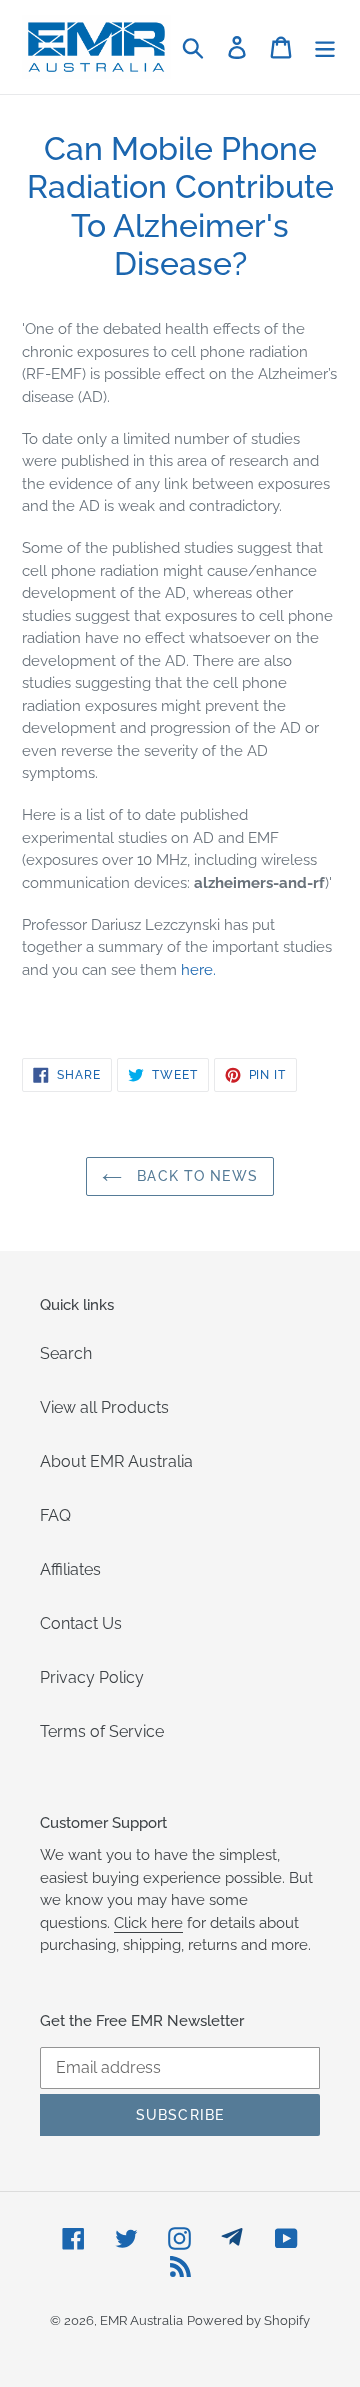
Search (66, 1353)
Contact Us (81, 1623)
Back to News (195, 1176)
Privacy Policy (92, 1677)
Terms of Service (102, 1731)
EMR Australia (141, 2320)
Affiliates (70, 1569)
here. (198, 970)
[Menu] (325, 47)
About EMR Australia (116, 1461)
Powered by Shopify (248, 2320)
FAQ (55, 1515)
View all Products (104, 1407)
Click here (148, 1923)
